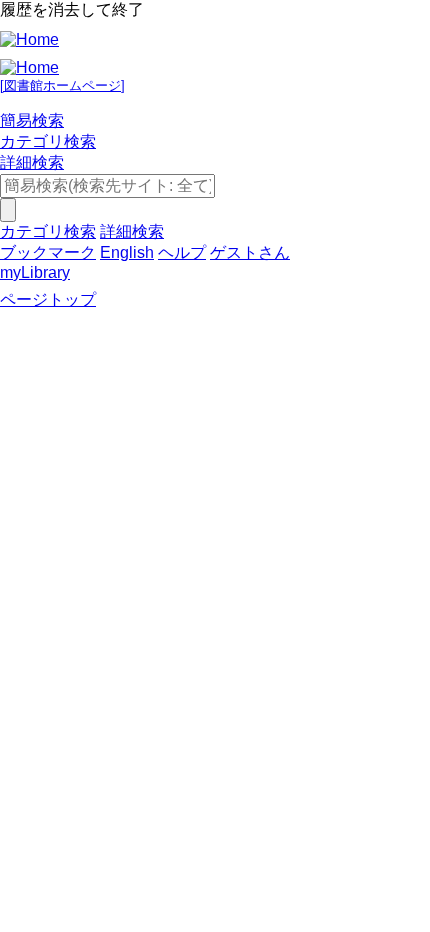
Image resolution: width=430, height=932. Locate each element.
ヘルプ (182, 252)
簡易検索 (32, 120)
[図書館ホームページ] (62, 85)
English (127, 252)
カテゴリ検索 (48, 141)
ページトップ (48, 299)
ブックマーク (48, 252)
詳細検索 (32, 162)
